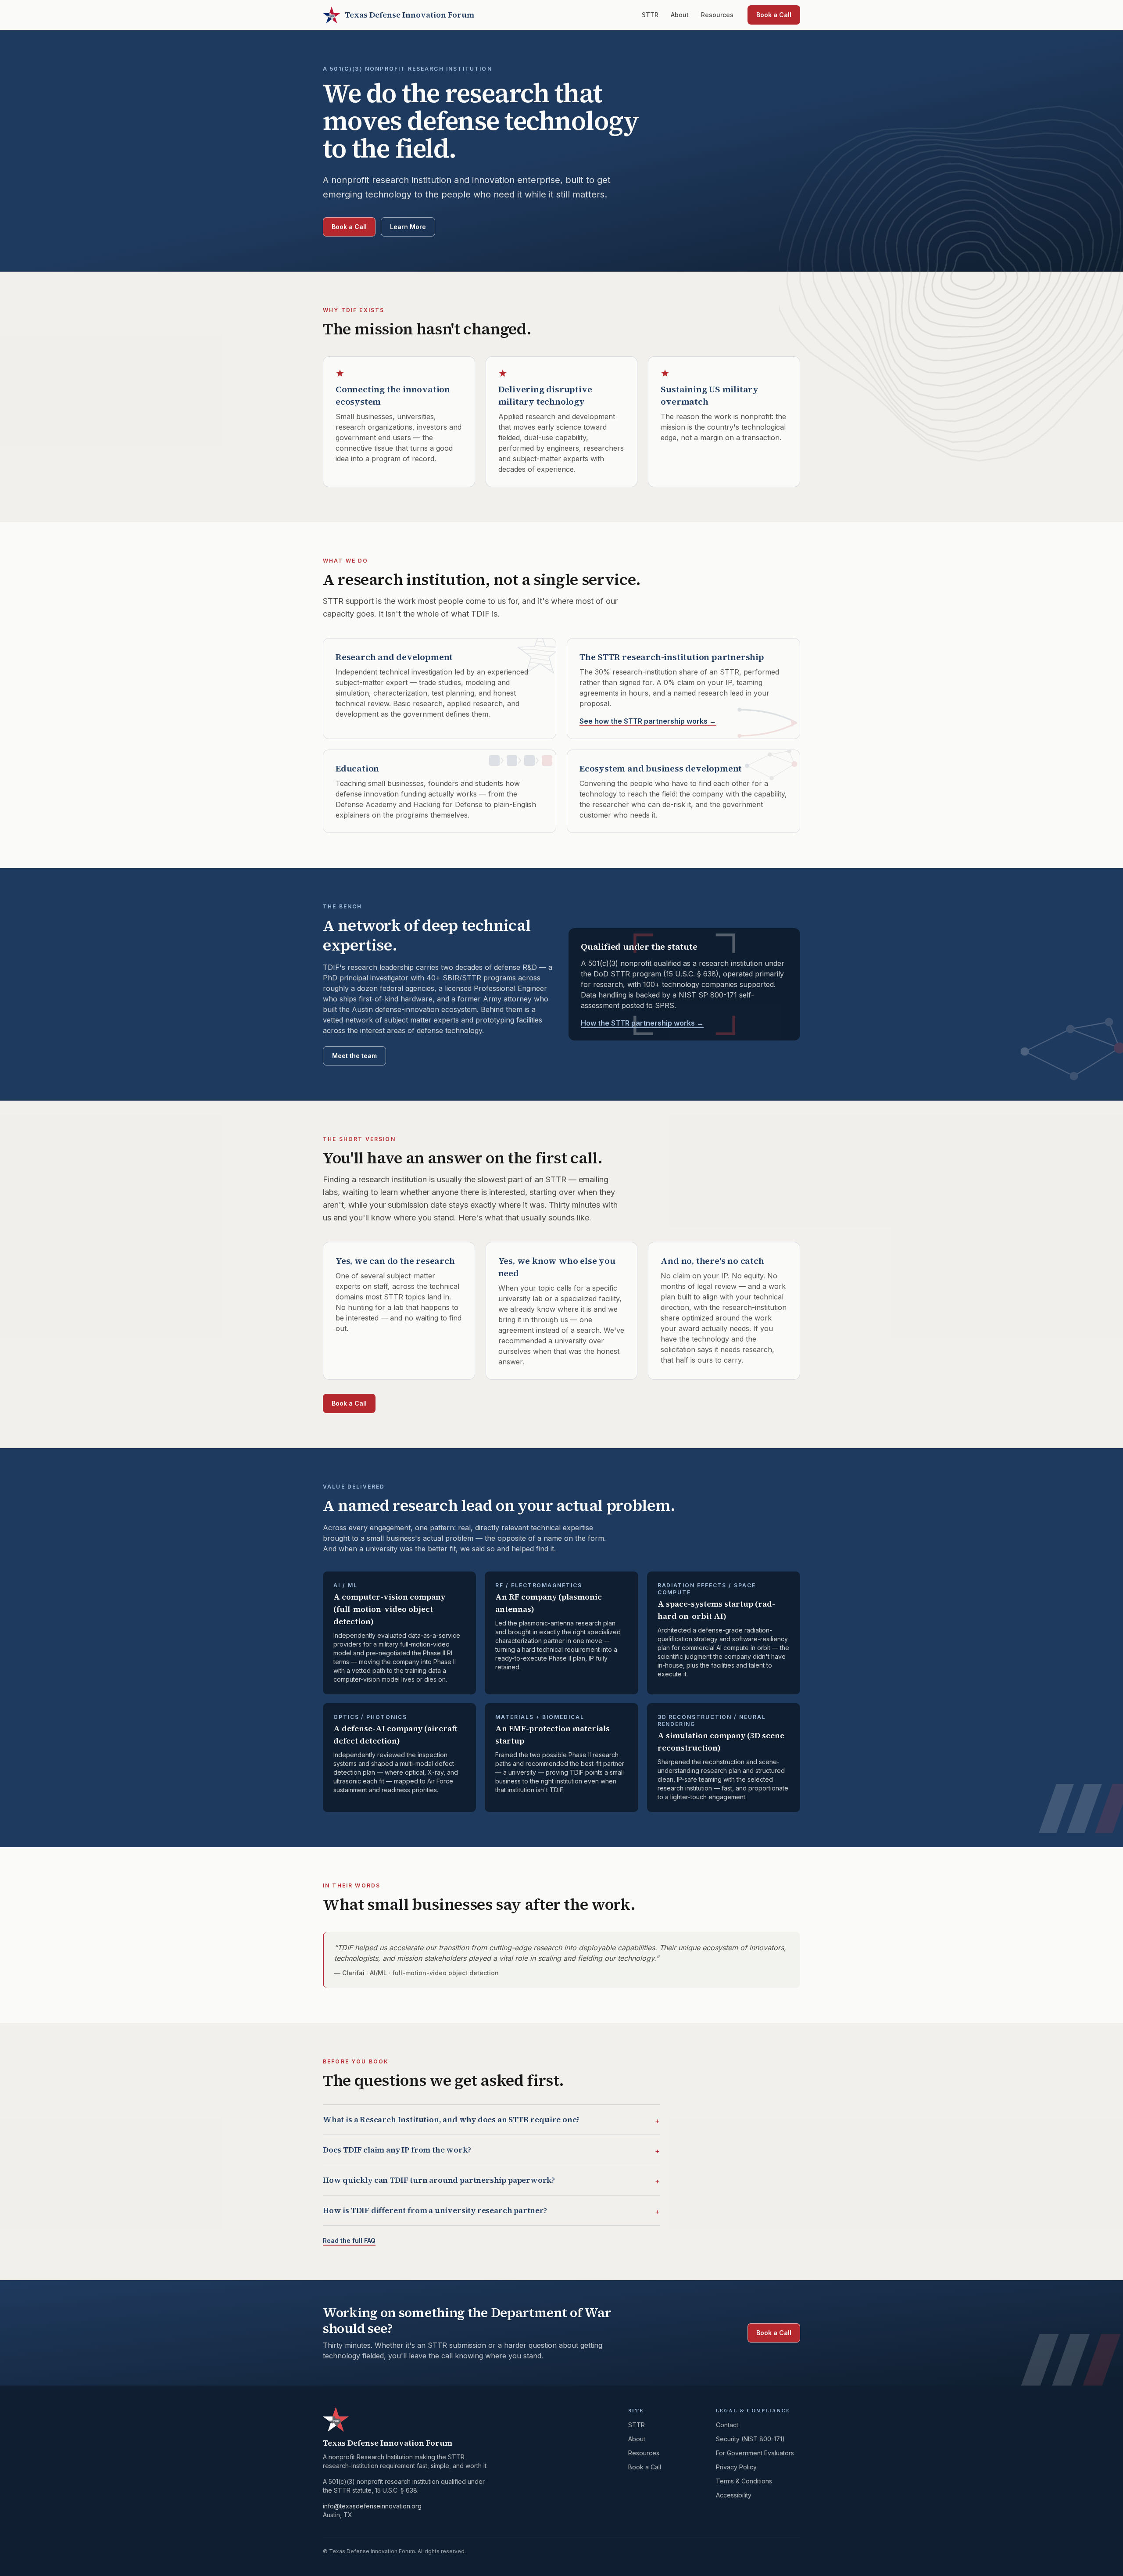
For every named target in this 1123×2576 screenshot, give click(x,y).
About (680, 15)
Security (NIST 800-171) (750, 2439)
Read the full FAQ (349, 2241)
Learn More (408, 227)
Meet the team (354, 1056)
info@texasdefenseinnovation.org (372, 2506)
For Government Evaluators (755, 2453)
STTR (650, 15)
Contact (727, 2425)
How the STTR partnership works (642, 1023)
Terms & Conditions (744, 2481)
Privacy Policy (736, 2467)
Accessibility (734, 2495)
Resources (717, 15)
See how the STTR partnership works (648, 721)
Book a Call (774, 15)
